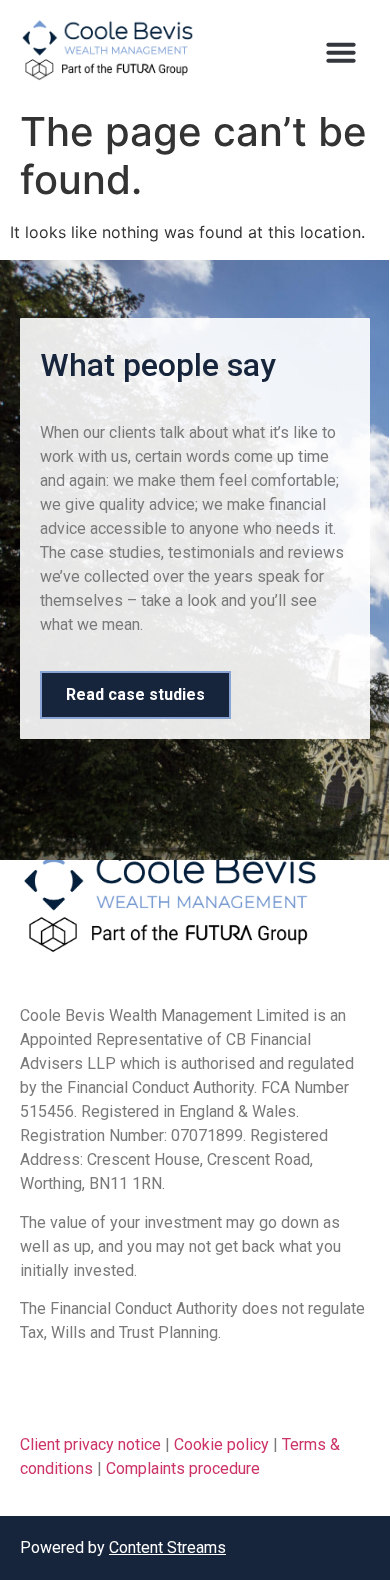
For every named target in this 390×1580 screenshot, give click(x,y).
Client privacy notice (90, 1444)
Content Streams (167, 1547)
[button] (341, 52)
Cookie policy (221, 1444)
